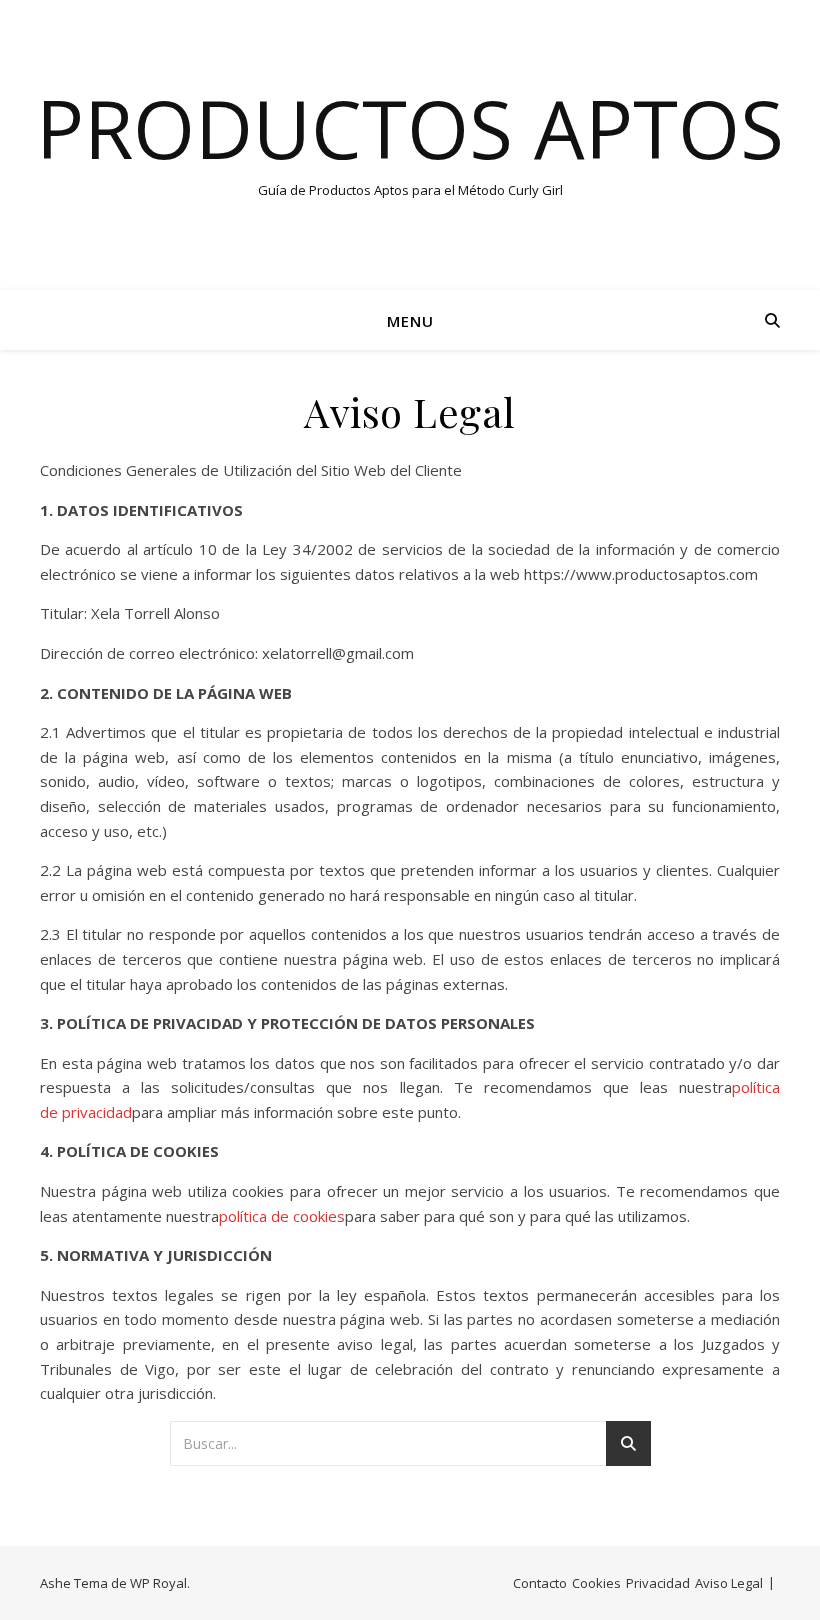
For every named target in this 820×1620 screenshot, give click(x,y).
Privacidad (658, 1583)
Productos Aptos (410, 128)
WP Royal (158, 1583)
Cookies (596, 1583)
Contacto (540, 1583)
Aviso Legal (729, 1583)
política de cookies (282, 1216)
